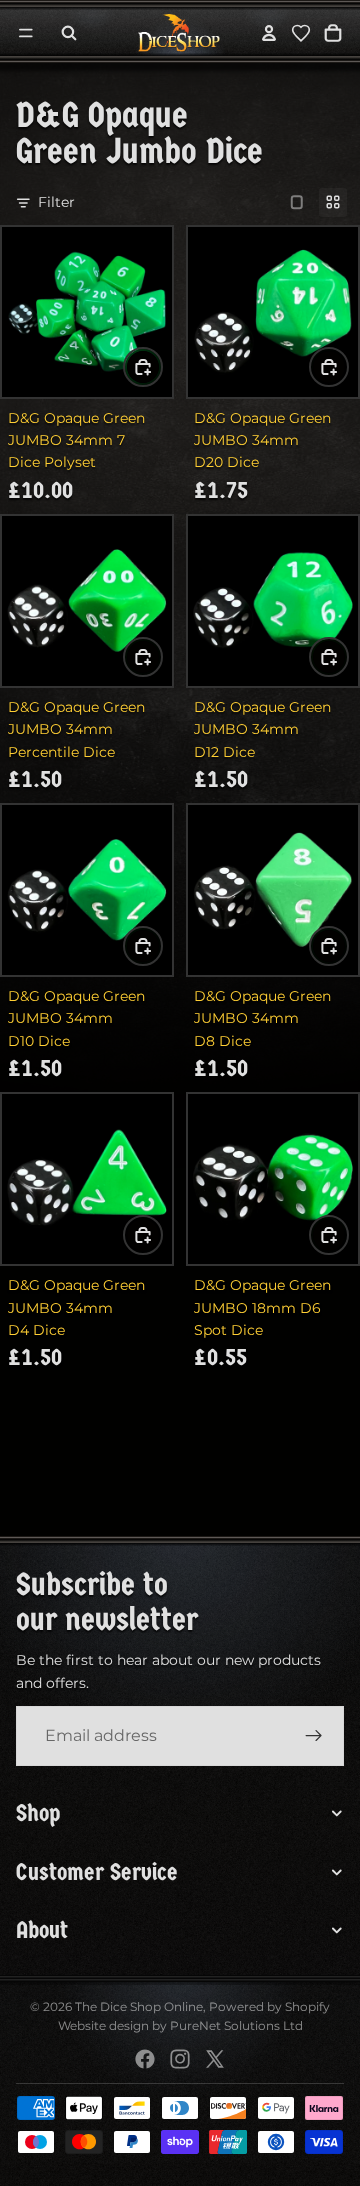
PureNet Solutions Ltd (236, 2025)
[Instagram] (180, 2059)
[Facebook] (145, 2059)
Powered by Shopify (269, 2006)
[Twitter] (215, 2059)
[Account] (269, 33)
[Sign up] (314, 1737)
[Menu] (26, 33)
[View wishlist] (301, 33)
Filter (56, 202)
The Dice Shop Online (139, 2006)
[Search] (69, 33)
